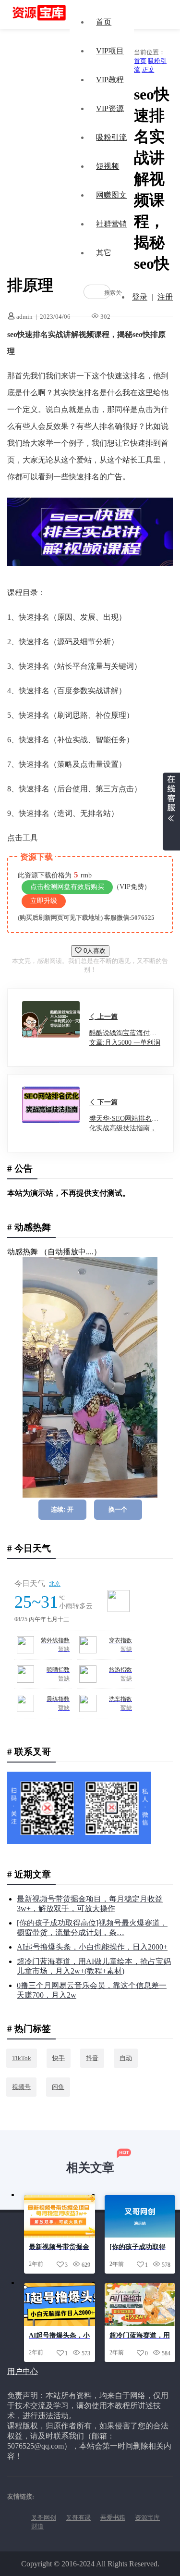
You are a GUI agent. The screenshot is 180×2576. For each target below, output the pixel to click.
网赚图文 (111, 195)
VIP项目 (110, 51)
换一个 (118, 1509)
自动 (126, 2058)
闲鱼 (58, 2087)
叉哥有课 (78, 2518)
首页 (104, 22)
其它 (104, 253)
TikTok (22, 2058)
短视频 (108, 166)
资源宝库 (147, 2518)
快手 (59, 2058)
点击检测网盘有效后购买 (67, 887)
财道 (37, 2526)
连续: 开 (62, 1509)
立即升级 (44, 901)
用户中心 (23, 2371)
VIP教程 (110, 80)
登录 (140, 297)
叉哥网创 (44, 2518)
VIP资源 (110, 108)
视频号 (21, 2087)
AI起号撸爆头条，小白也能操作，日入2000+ (92, 1947)
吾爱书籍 (113, 2518)
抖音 (92, 2058)
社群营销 (111, 224)
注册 (165, 297)
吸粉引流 (111, 137)
